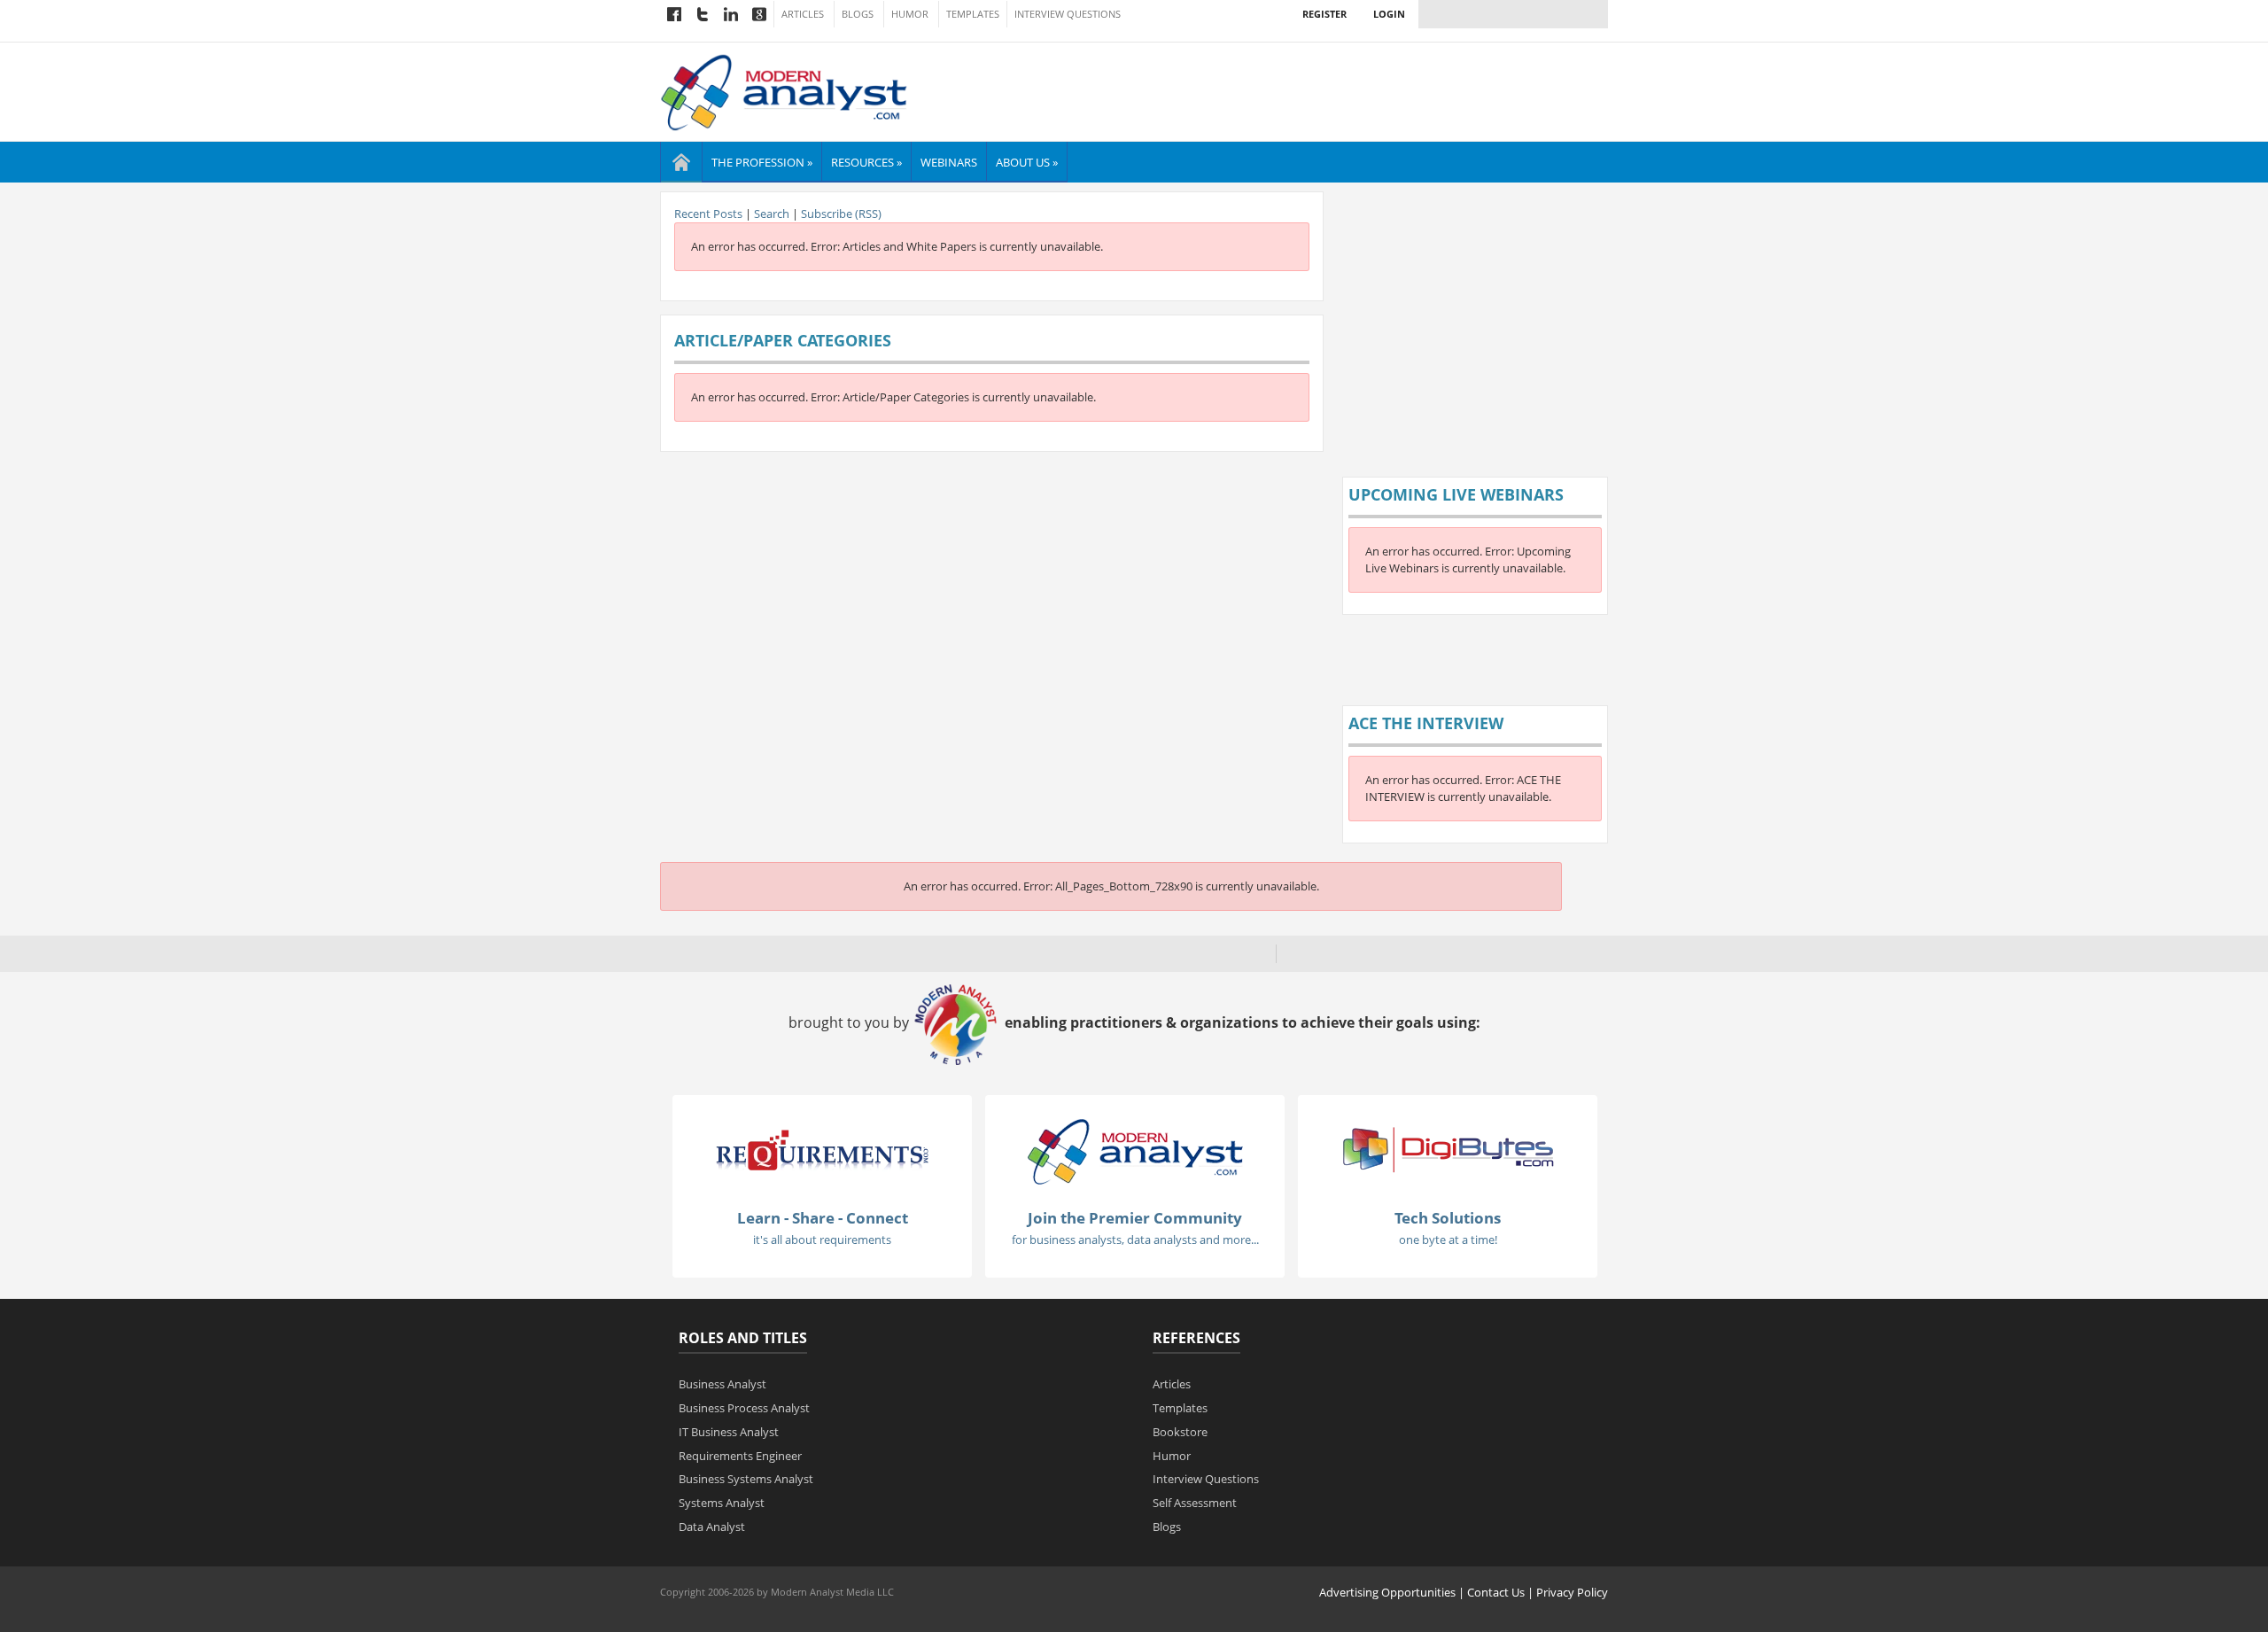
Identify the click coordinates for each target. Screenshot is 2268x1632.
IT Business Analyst (729, 1432)
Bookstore (1180, 1432)
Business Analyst (722, 1384)
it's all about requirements (822, 1240)
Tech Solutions (1448, 1218)
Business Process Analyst (744, 1408)
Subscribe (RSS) (841, 214)
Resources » (866, 162)
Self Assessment (1195, 1503)
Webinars (949, 162)
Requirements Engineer (740, 1456)
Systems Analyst (722, 1503)
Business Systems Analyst (746, 1479)
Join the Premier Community (1135, 1218)
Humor (910, 14)
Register (1324, 14)
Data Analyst (712, 1527)
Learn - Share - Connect (823, 1218)
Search (772, 214)
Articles (803, 14)
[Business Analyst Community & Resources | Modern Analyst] (784, 90)
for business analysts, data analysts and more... (1135, 1240)
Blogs (858, 14)
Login (1389, 14)
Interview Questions (1068, 14)
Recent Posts (708, 214)
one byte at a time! (1448, 1240)
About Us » (1027, 162)
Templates (973, 14)
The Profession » (762, 162)
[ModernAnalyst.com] (1135, 1150)
